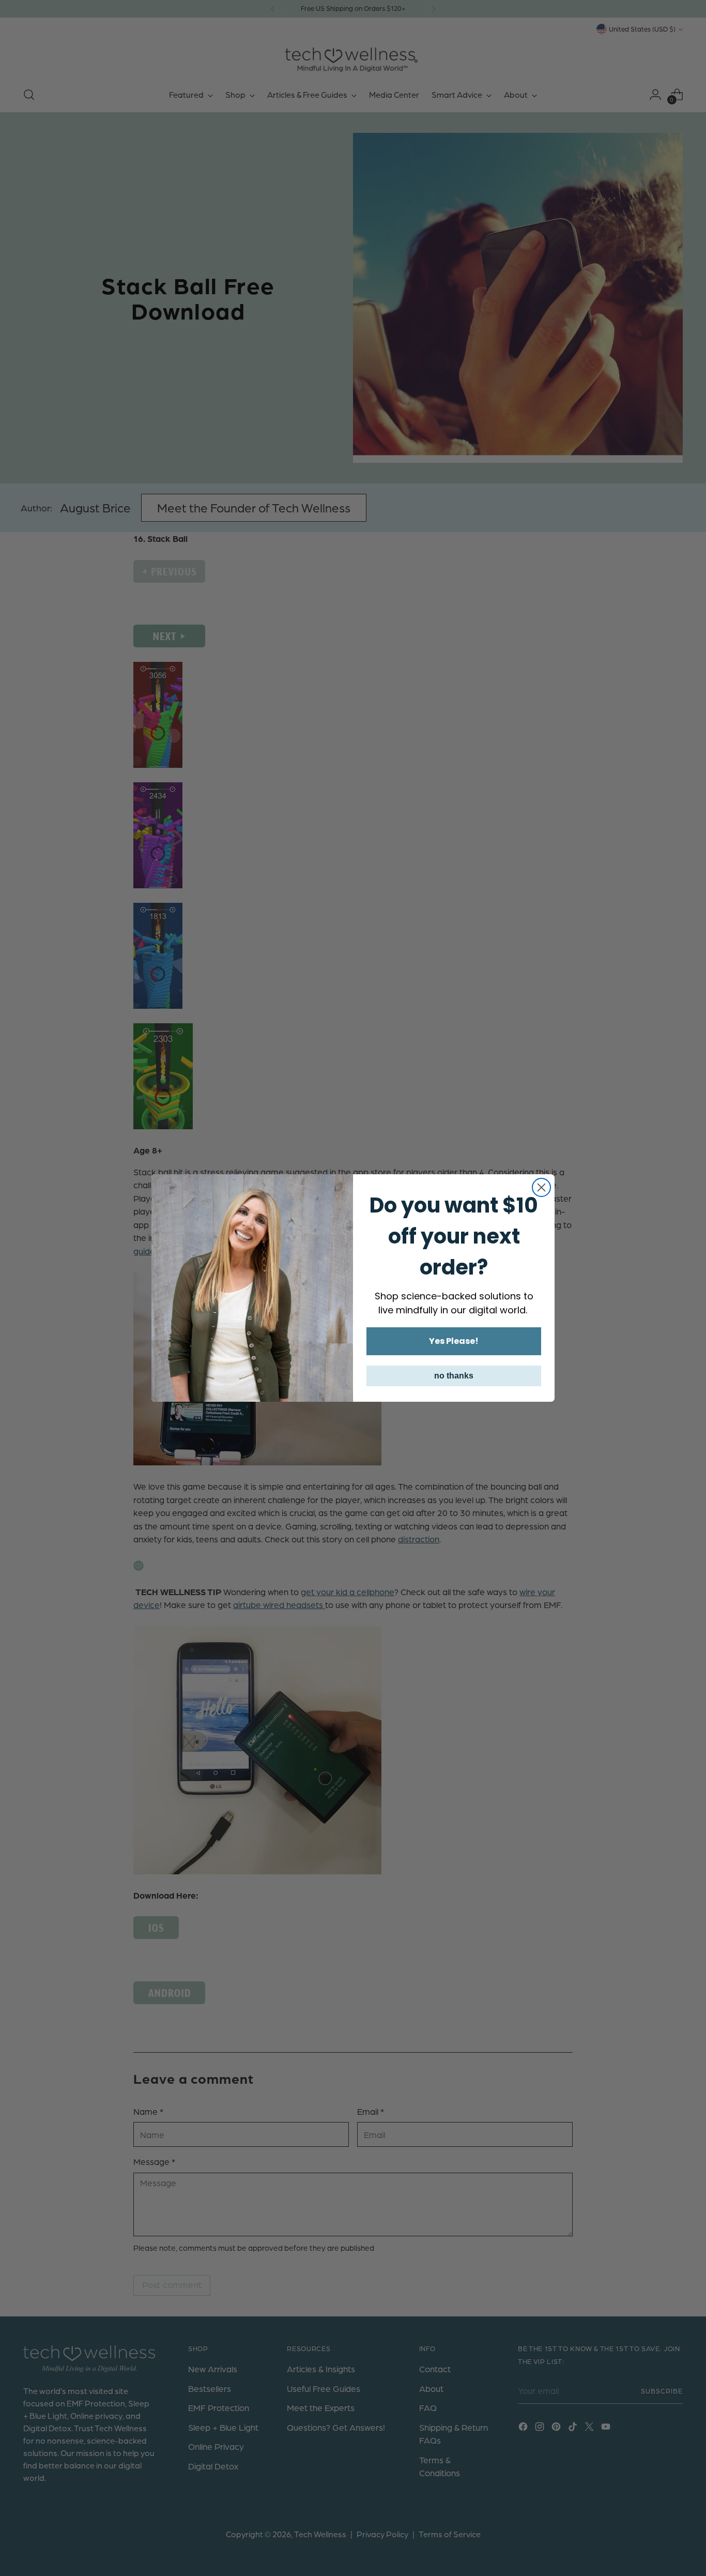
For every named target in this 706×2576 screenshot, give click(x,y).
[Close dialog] (541, 1187)
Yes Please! (454, 1341)
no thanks (454, 1376)
